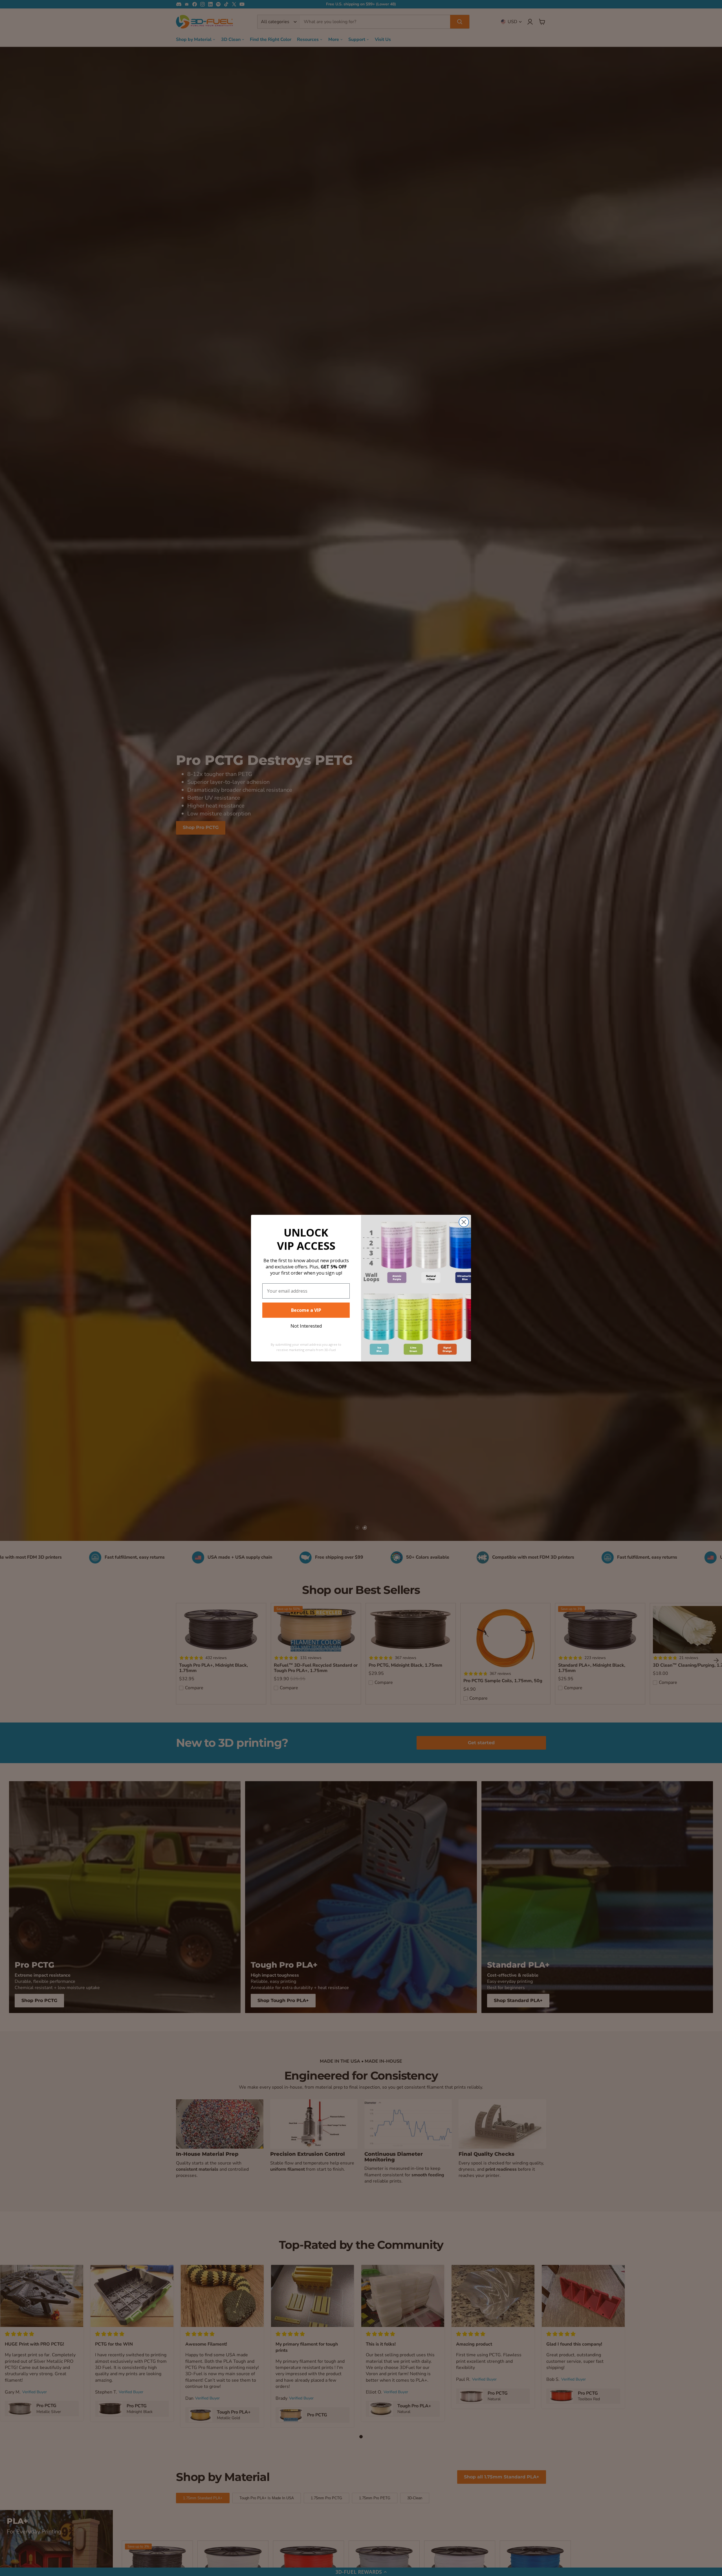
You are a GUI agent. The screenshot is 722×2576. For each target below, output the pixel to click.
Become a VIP (306, 1310)
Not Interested (306, 1326)
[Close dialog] (464, 1222)
